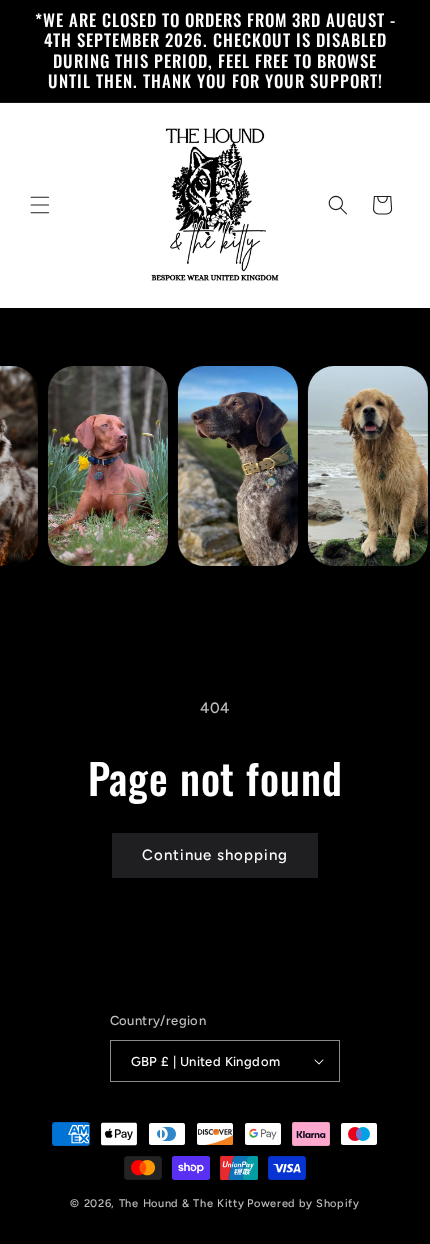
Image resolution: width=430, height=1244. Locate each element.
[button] (40, 205)
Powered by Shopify (303, 1203)
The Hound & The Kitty (182, 1203)
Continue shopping (215, 855)
